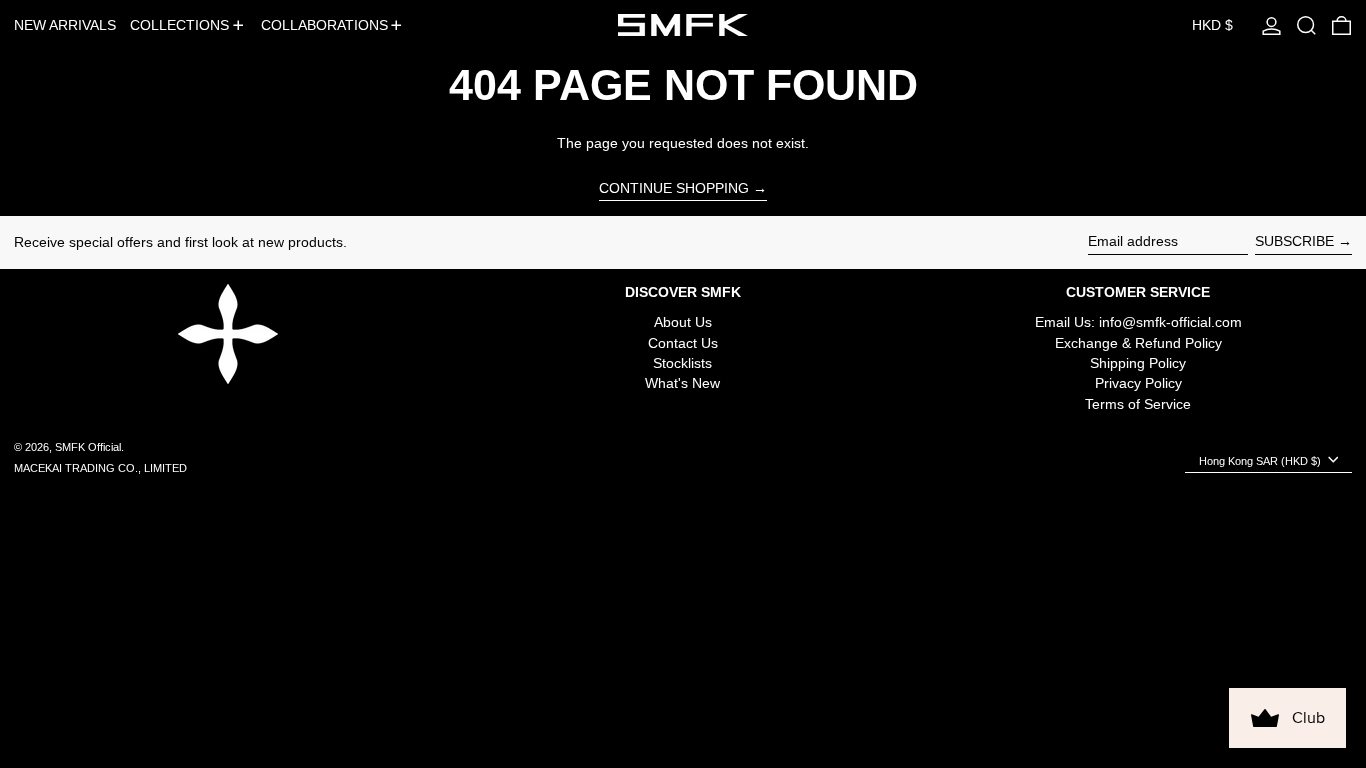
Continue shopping (674, 188)
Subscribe (1294, 241)
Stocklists (682, 363)
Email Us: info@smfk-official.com (1138, 322)
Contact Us (683, 343)
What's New (682, 383)
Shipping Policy (1138, 363)
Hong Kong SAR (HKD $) (1261, 461)
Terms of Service (1138, 404)
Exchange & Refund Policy (1138, 343)
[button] (1306, 25)
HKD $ (1212, 25)
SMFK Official (88, 447)
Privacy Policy (1138, 383)
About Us (683, 322)
